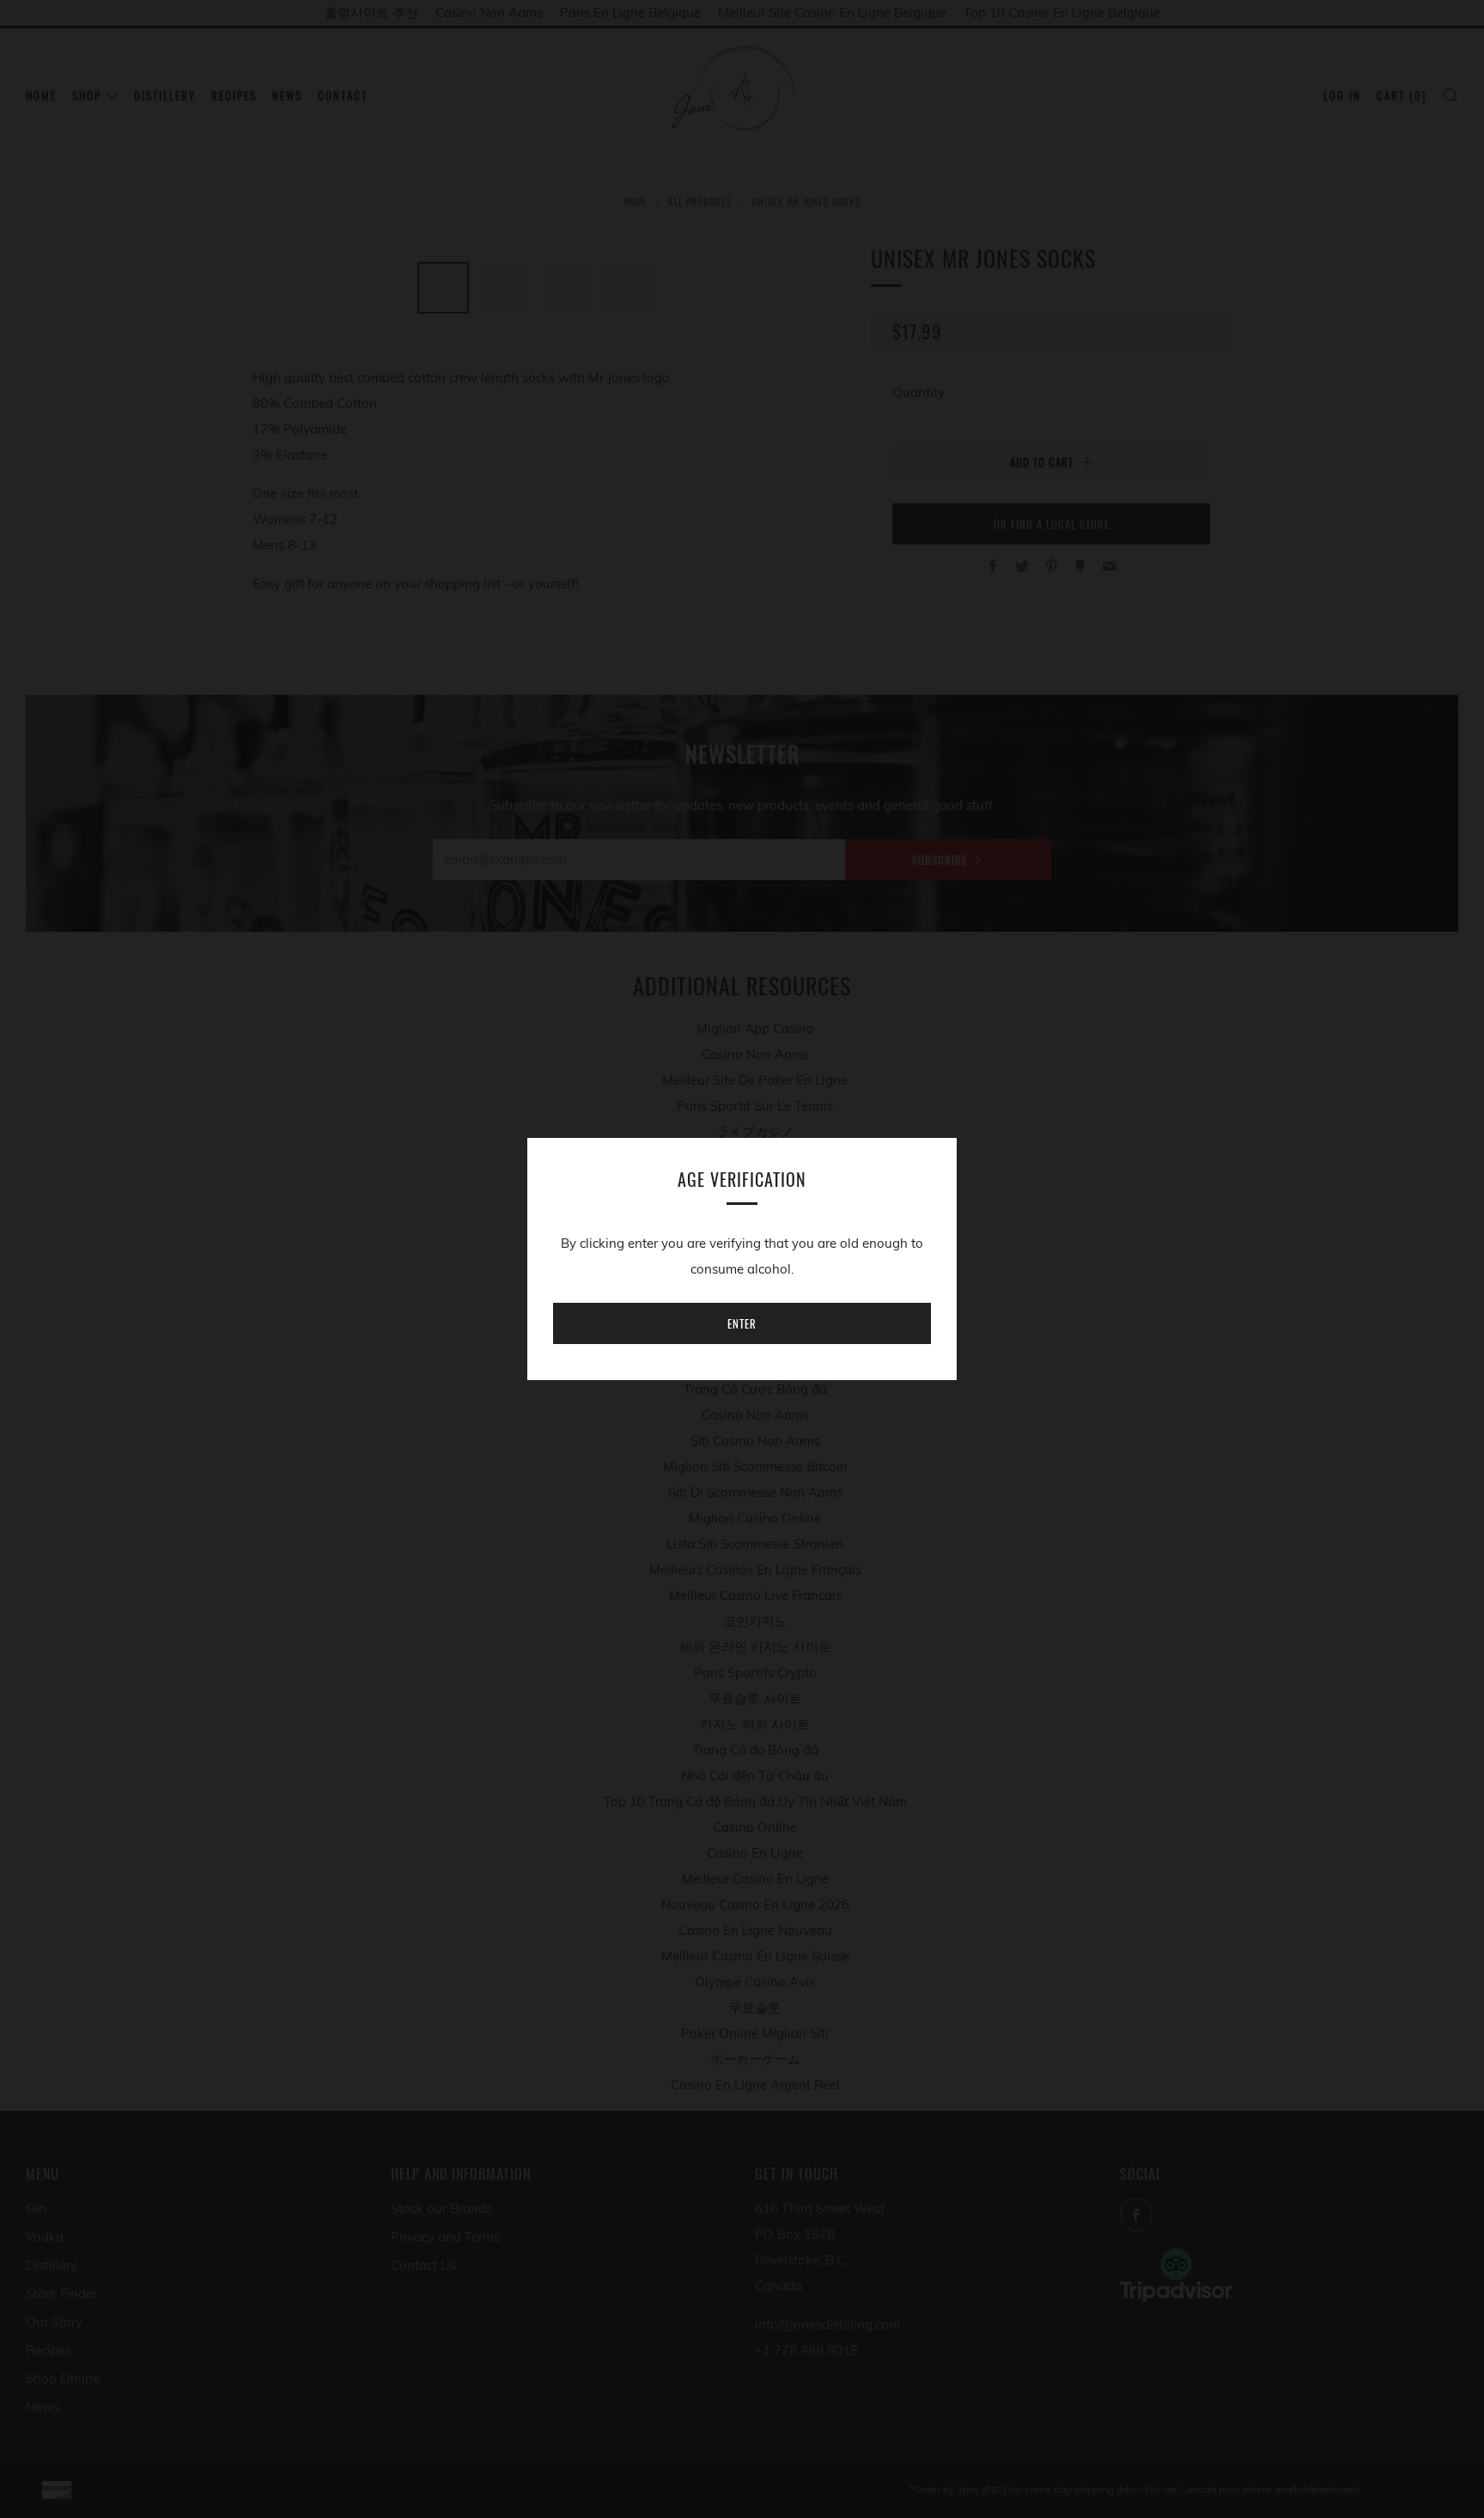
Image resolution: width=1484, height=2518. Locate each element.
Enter (742, 1323)
